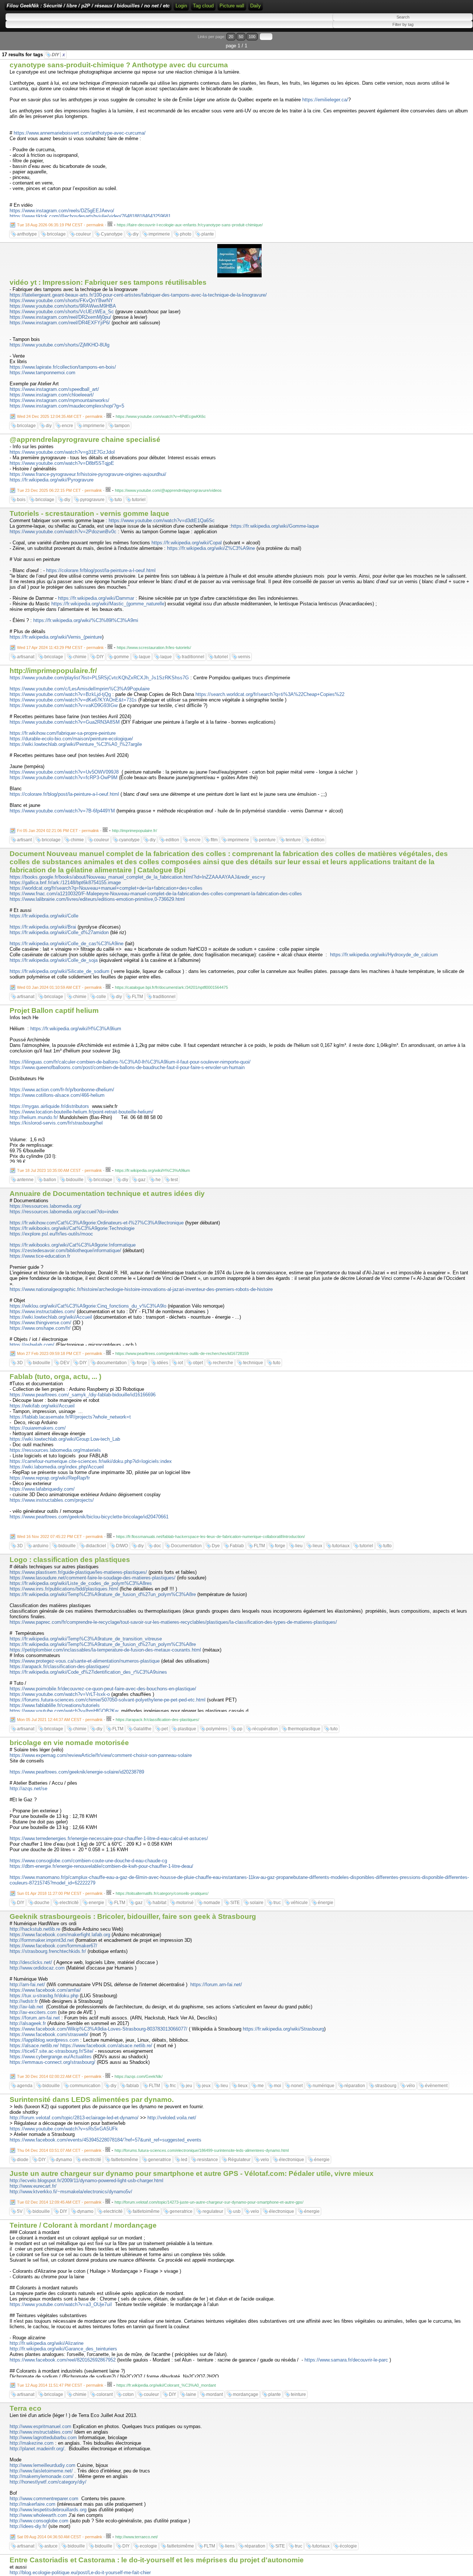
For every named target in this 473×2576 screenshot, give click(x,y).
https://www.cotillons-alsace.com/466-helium (57, 1095)
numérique (324, 2086)
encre (67, 426)
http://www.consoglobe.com (39, 2521)
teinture (293, 840)
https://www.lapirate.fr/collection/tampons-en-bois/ (63, 367)
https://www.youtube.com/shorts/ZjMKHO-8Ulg (59, 345)
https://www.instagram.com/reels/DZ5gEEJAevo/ (62, 211)
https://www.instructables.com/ (42, 1311)
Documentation (186, 1546)
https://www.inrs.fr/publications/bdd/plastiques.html (64, 1589)
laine (191, 2394)
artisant (24, 840)
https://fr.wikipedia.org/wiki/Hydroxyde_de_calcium (384, 955)
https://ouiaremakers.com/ (38, 1428)
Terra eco (25, 2408)
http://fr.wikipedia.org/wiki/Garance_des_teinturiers (63, 2349)
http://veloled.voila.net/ (172, 2118)
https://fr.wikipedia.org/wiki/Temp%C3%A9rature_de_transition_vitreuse (86, 1639)
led (184, 2160)
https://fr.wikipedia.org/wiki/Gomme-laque (275, 526)
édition (318, 840)
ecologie (148, 2546)
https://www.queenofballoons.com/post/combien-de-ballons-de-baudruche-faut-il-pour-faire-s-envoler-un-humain (127, 1067)
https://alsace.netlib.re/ (34, 2046)
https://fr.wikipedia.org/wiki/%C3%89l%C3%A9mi (86, 620)
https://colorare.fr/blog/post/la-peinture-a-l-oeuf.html (101, 570)
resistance (208, 2160)
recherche (223, 1363)
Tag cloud (203, 6)
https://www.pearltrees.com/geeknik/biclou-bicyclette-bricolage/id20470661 (89, 1517)
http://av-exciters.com (33, 2012)
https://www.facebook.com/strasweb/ (49, 2034)
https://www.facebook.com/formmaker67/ (53, 1946)
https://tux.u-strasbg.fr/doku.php (44, 1996)
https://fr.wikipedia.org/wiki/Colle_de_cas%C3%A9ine (67, 944)
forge (142, 1363)
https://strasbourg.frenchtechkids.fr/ (48, 1951)
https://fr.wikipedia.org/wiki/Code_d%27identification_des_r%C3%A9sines (88, 1672)
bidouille (75, 1180)
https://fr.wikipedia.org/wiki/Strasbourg (283, 2029)
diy (136, 234)
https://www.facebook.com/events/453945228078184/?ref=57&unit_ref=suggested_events (106, 2140)
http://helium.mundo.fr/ (34, 1117)
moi (278, 2086)
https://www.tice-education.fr (40, 1256)
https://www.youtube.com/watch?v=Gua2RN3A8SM (65, 722)
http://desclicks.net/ (31, 1962)
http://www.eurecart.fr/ (33, 2186)
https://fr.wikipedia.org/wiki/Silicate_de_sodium (59, 971)
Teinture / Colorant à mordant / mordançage (83, 2225)
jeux (206, 2086)
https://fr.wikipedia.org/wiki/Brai (43, 927)
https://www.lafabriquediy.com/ (42, 1489)
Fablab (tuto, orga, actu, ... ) (55, 1377)
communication (85, 2086)
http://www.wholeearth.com (38, 2515)
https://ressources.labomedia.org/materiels (55, 1450)
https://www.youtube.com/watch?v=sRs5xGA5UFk (64, 2129)
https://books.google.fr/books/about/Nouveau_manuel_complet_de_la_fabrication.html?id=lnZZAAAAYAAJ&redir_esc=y (137, 877)
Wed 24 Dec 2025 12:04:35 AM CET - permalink (60, 416)
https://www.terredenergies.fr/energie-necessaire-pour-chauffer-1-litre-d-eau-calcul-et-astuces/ (109, 1838)
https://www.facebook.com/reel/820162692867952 (63, 2360)
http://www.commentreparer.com (44, 2499)
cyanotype (129, 840)
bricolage (56, 234)
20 (231, 37)
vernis (244, 657)
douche (42, 1903)
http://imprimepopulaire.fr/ (53, 671)
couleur (83, 234)
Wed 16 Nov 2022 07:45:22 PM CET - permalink (60, 1537)
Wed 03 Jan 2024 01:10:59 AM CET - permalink (59, 987)
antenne (25, 1180)
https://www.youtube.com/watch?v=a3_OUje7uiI (61, 2304)
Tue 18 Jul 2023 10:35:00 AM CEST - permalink (59, 1170)
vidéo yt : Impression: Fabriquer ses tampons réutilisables (108, 282)
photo (186, 234)
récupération (265, 1729)
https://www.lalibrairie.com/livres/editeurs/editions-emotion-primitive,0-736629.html (97, 899)
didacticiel (96, 1546)
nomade (212, 1903)
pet (165, 1729)
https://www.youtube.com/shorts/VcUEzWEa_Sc (62, 312)
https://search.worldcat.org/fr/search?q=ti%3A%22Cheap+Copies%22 (270, 694)
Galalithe (142, 1729)
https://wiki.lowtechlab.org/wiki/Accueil (51, 1317)
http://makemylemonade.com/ (42, 2476)
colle (101, 997)
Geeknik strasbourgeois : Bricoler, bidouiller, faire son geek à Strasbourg (133, 1916)
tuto (118, 500)
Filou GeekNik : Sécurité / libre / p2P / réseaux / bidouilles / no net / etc (88, 6)
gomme (121, 657)
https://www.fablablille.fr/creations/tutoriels (55, 1705)
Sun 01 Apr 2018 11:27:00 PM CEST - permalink (60, 1893)
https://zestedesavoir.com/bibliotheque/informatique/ (65, 1250)
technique (253, 1363)
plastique (187, 1729)
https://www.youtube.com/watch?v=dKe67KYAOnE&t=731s (73, 700)
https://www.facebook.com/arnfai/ (45, 1990)
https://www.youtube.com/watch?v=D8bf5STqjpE (62, 463)
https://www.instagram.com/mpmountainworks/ (59, 400)
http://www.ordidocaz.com (37, 1968)
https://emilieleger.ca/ (325, 100)
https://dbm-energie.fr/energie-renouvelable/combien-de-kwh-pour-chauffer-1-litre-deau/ (101, 1866)
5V (20, 2211)
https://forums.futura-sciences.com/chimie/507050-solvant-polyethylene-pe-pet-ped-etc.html (108, 1700)
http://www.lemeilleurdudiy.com (42, 2465)
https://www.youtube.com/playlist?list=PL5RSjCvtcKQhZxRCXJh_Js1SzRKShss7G (99, 678)
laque (145, 657)
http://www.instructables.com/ (41, 2432)
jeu (189, 2086)
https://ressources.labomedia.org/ (45, 1206)
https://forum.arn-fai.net (35, 2018)
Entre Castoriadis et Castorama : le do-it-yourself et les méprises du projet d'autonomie (157, 2560)
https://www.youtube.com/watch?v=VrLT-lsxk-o (60, 1694)
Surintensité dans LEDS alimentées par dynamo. (92, 2100)
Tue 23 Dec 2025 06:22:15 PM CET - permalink (59, 490)
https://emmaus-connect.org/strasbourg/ (52, 2062)
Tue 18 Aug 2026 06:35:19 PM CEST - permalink (60, 225)
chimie (80, 657)
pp (240, 1729)
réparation (355, 2086)
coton (128, 2394)
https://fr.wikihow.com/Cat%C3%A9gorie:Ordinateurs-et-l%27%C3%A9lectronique (97, 1223)
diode (23, 2160)
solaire (257, 1903)
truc (277, 1903)
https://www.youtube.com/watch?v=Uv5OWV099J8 (64, 772)
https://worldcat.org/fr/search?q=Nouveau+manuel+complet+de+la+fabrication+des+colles (106, 888)
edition (172, 840)
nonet (297, 2086)
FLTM (137, 997)
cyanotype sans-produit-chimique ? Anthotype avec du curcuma (119, 65)
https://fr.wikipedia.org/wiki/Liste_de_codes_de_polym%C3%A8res (81, 1583)
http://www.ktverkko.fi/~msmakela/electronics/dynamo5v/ (71, 2192)
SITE (235, 1903)
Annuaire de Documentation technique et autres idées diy (107, 1194)
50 (241, 37)
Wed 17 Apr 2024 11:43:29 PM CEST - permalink (60, 648)
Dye (216, 1546)
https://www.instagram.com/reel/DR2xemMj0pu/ (60, 317)
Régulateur (239, 2160)
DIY (58, 55)
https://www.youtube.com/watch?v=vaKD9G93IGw (64, 705)
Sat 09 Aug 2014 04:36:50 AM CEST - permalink (60, 2537)
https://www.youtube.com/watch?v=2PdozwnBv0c (63, 532)
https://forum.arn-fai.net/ (216, 1985)
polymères (217, 1729)
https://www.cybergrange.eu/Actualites (51, 2057)
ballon (50, 1180)
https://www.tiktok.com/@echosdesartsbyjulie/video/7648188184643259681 (90, 216)
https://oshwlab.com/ (32, 1345)
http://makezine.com (32, 2443)
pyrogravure (92, 500)
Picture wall (232, 6)
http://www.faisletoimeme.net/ (41, 2471)
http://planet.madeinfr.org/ (37, 2449)
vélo (411, 2086)
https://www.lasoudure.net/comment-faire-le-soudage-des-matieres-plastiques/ (93, 1578)
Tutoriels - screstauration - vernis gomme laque (89, 513)
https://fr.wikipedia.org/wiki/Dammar (96, 598)
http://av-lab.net (26, 2007)
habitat (159, 1903)
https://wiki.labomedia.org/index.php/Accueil (57, 1467)
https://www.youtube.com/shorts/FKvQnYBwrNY (61, 300)
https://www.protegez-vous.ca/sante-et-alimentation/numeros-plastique (85, 1661)
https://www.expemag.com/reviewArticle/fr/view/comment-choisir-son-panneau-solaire (101, 1755)
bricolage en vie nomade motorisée (69, 1743)
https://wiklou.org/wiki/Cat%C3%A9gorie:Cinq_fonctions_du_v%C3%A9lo (88, 1306)
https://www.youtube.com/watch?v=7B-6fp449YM (62, 811)
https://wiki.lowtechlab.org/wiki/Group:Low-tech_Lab (65, 1439)
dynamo (64, 2160)
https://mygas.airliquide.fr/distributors (49, 1106)
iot (181, 1363)
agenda (25, 2086)
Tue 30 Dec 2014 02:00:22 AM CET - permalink (59, 2076)
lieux (317, 1546)
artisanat (26, 657)
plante (208, 234)
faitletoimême (125, 2160)
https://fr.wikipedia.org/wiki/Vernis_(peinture (56, 637)
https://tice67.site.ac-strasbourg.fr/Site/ (52, 2051)
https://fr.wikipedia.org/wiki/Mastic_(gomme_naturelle (108, 604)
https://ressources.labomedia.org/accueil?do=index (64, 1212)
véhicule (299, 1903)
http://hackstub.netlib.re (35, 1929)
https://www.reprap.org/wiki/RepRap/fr (50, 1478)
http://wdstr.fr (24, 2001)
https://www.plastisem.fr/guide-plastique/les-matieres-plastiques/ (78, 1572)
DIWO (122, 1546)
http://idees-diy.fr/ (28, 2526)
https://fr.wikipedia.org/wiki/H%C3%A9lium (76, 1029)
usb (237, 2211)
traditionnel (193, 657)
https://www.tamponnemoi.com (42, 373)
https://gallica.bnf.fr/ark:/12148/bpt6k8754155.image (65, 883)
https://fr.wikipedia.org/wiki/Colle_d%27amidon (59, 932)
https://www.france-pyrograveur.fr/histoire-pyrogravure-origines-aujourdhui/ (88, 474)
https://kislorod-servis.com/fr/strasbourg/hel (56, 1123)
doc (157, 1546)
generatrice (160, 2160)
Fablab (237, 1546)
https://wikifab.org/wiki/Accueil (42, 1406)
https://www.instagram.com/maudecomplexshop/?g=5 (67, 406)
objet (198, 1363)
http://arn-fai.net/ (27, 1985)
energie (96, 1903)
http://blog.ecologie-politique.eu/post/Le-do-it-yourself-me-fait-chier (80, 2572)
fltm (214, 840)
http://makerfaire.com (33, 2504)
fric (173, 2086)
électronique (292, 2160)
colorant (105, 2394)
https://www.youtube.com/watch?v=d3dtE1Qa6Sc (162, 520)
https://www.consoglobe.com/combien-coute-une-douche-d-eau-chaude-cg (88, 1861)
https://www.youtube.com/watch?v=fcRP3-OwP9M (64, 777)
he (158, 1180)
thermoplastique (304, 1729)
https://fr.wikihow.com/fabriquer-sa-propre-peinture (63, 733)
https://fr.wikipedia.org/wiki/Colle (44, 916)
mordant (215, 2394)
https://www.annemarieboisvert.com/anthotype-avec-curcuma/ (80, 133)
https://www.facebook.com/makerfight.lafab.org (60, 1935)
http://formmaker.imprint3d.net (42, 1940)
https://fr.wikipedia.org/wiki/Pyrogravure (52, 480)
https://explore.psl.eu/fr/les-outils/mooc (51, 1234)
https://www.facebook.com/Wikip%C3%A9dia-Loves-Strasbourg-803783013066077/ (98, 2029)
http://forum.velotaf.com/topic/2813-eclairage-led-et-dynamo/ (74, 2118)
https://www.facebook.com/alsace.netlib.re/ (106, 2046)
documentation (112, 1363)
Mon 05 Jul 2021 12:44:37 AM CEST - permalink (60, 1720)
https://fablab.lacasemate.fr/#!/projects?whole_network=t (70, 1417)
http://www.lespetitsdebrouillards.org (48, 2510)
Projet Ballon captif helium (54, 1010)
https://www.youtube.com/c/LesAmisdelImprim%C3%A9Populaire (80, 689)
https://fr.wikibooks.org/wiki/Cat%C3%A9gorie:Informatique (73, 1245)
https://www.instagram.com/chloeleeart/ (52, 395)
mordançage (246, 2394)
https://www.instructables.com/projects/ (52, 1500)
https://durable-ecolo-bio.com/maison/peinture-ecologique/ (71, 739)
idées (163, 1363)
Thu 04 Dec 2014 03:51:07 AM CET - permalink (59, 2150)
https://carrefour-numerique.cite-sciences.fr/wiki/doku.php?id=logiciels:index (91, 1461)
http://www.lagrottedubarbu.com (43, 2438)
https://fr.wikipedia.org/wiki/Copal (187, 543)
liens (230, 2546)
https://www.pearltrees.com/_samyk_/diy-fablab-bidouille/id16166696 (83, 1395)
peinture (267, 840)
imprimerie (159, 234)
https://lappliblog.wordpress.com (44, 2040)
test (174, 1180)
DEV (65, 1363)
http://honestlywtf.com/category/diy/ (48, 2482)
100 (252, 37)
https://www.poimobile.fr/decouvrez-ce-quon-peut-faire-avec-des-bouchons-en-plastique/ (103, 1689)
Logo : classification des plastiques (70, 1560)
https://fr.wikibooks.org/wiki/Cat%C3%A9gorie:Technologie (72, 1228)
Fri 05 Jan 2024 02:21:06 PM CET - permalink (58, 831)
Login (181, 6)
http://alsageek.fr (28, 2023)
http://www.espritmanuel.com (40, 2426)
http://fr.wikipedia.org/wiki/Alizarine (47, 2343)
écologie (348, 2546)
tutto (387, 1546)
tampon (122, 426)
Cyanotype (112, 234)
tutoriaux (341, 1546)
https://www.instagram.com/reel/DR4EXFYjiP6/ (60, 323)
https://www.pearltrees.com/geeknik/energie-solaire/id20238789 (77, 1772)
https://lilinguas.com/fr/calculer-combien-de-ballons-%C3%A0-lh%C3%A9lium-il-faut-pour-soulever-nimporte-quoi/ (130, 1062)
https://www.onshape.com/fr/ (40, 1328)
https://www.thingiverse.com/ (40, 1323)
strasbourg (386, 2086)
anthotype (27, 234)
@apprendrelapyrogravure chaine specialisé (85, 440)
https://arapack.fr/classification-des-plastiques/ (60, 1666)
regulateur (213, 2211)
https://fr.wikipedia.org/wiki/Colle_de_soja (54, 960)
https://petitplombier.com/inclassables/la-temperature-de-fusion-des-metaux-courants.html (105, 1650)
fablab (133, 2086)
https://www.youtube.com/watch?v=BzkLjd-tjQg (60, 694)
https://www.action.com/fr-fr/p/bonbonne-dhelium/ (62, 1090)
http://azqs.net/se (28, 1789)
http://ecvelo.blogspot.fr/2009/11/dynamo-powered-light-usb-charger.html (86, 2181)
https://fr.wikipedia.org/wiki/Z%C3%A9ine (211, 548)
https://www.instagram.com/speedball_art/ (54, 389)
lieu (299, 1546)
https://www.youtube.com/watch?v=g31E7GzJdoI (62, 452)
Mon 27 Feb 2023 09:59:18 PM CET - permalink (60, 1353)
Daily (256, 6)
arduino (41, 1546)
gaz (142, 1180)
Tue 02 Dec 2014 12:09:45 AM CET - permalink (59, 2202)
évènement (436, 2086)
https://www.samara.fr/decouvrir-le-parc (346, 2360)
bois (21, 500)
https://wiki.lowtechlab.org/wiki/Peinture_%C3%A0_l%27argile (76, 744)
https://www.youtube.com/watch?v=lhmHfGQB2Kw (64, 1711)
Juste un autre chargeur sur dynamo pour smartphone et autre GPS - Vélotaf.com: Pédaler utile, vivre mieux (192, 2173)
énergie (326, 1903)
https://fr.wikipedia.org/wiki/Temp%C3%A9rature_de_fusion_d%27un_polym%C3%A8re (103, 1594)
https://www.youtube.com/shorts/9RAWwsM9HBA (63, 306)
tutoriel (139, 500)
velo (265, 2160)
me (261, 2086)
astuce (51, 2546)
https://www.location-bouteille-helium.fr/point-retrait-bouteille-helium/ (81, 1112)
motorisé (185, 1903)
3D (20, 1363)
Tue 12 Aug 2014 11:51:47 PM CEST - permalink (60, 2385)
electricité (69, 1903)
